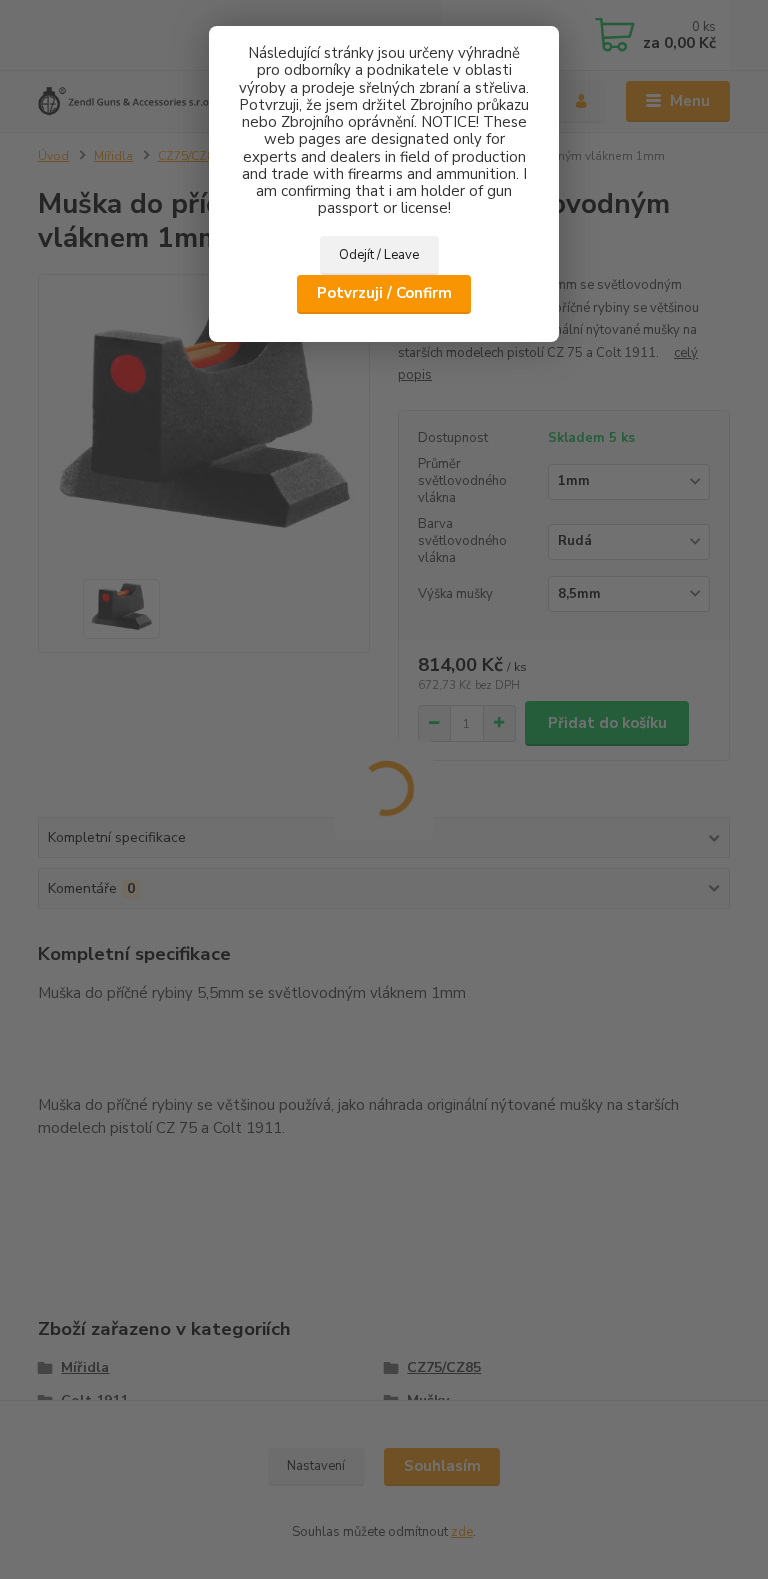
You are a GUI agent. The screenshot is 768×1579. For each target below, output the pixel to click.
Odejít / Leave (379, 255)
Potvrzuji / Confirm (384, 293)
